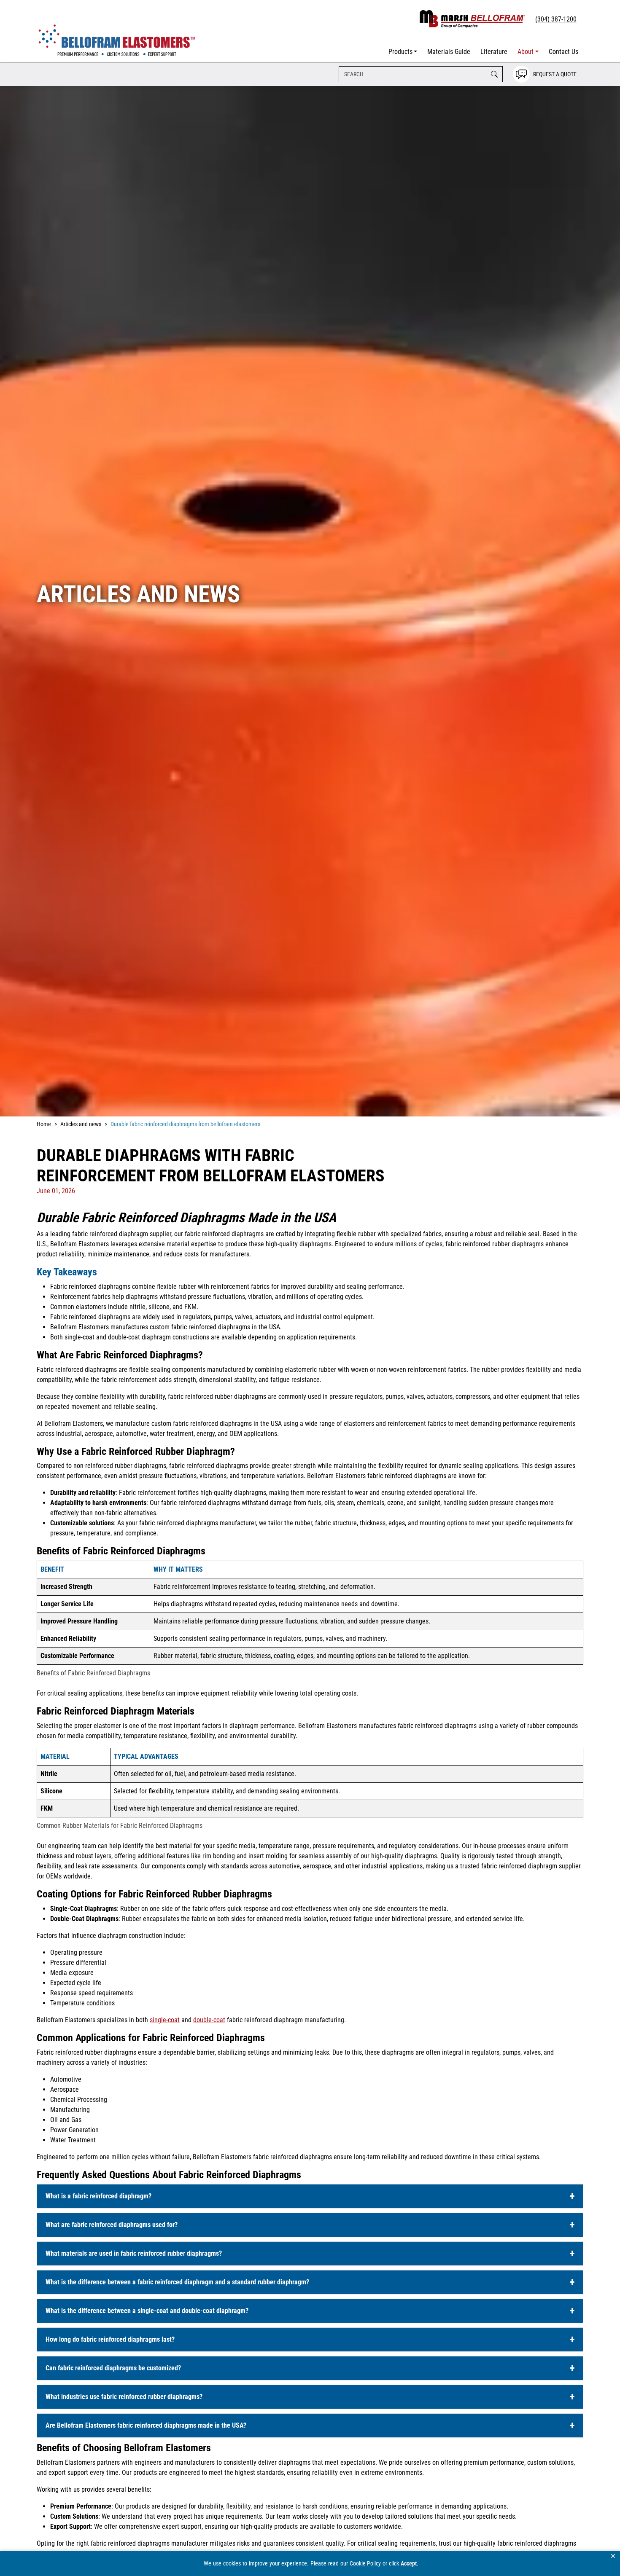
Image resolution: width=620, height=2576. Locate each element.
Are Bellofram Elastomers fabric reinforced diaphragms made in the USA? (146, 2425)
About (526, 52)
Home (44, 1124)
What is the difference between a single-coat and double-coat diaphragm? (147, 2311)
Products (400, 52)
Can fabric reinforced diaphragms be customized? (113, 2368)
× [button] (613, 2556)
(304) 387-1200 (556, 19)
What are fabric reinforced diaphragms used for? (112, 2225)
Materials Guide (449, 52)
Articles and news (81, 1124)
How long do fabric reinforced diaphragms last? (110, 2339)
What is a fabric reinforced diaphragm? (98, 2196)
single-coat (165, 2020)
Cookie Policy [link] (365, 2563)
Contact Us (563, 52)
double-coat (209, 2020)
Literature (494, 52)
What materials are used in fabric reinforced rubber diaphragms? (134, 2253)
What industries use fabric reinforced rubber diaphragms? (124, 2397)
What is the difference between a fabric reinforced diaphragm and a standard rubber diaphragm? (177, 2282)
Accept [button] (409, 2563)
